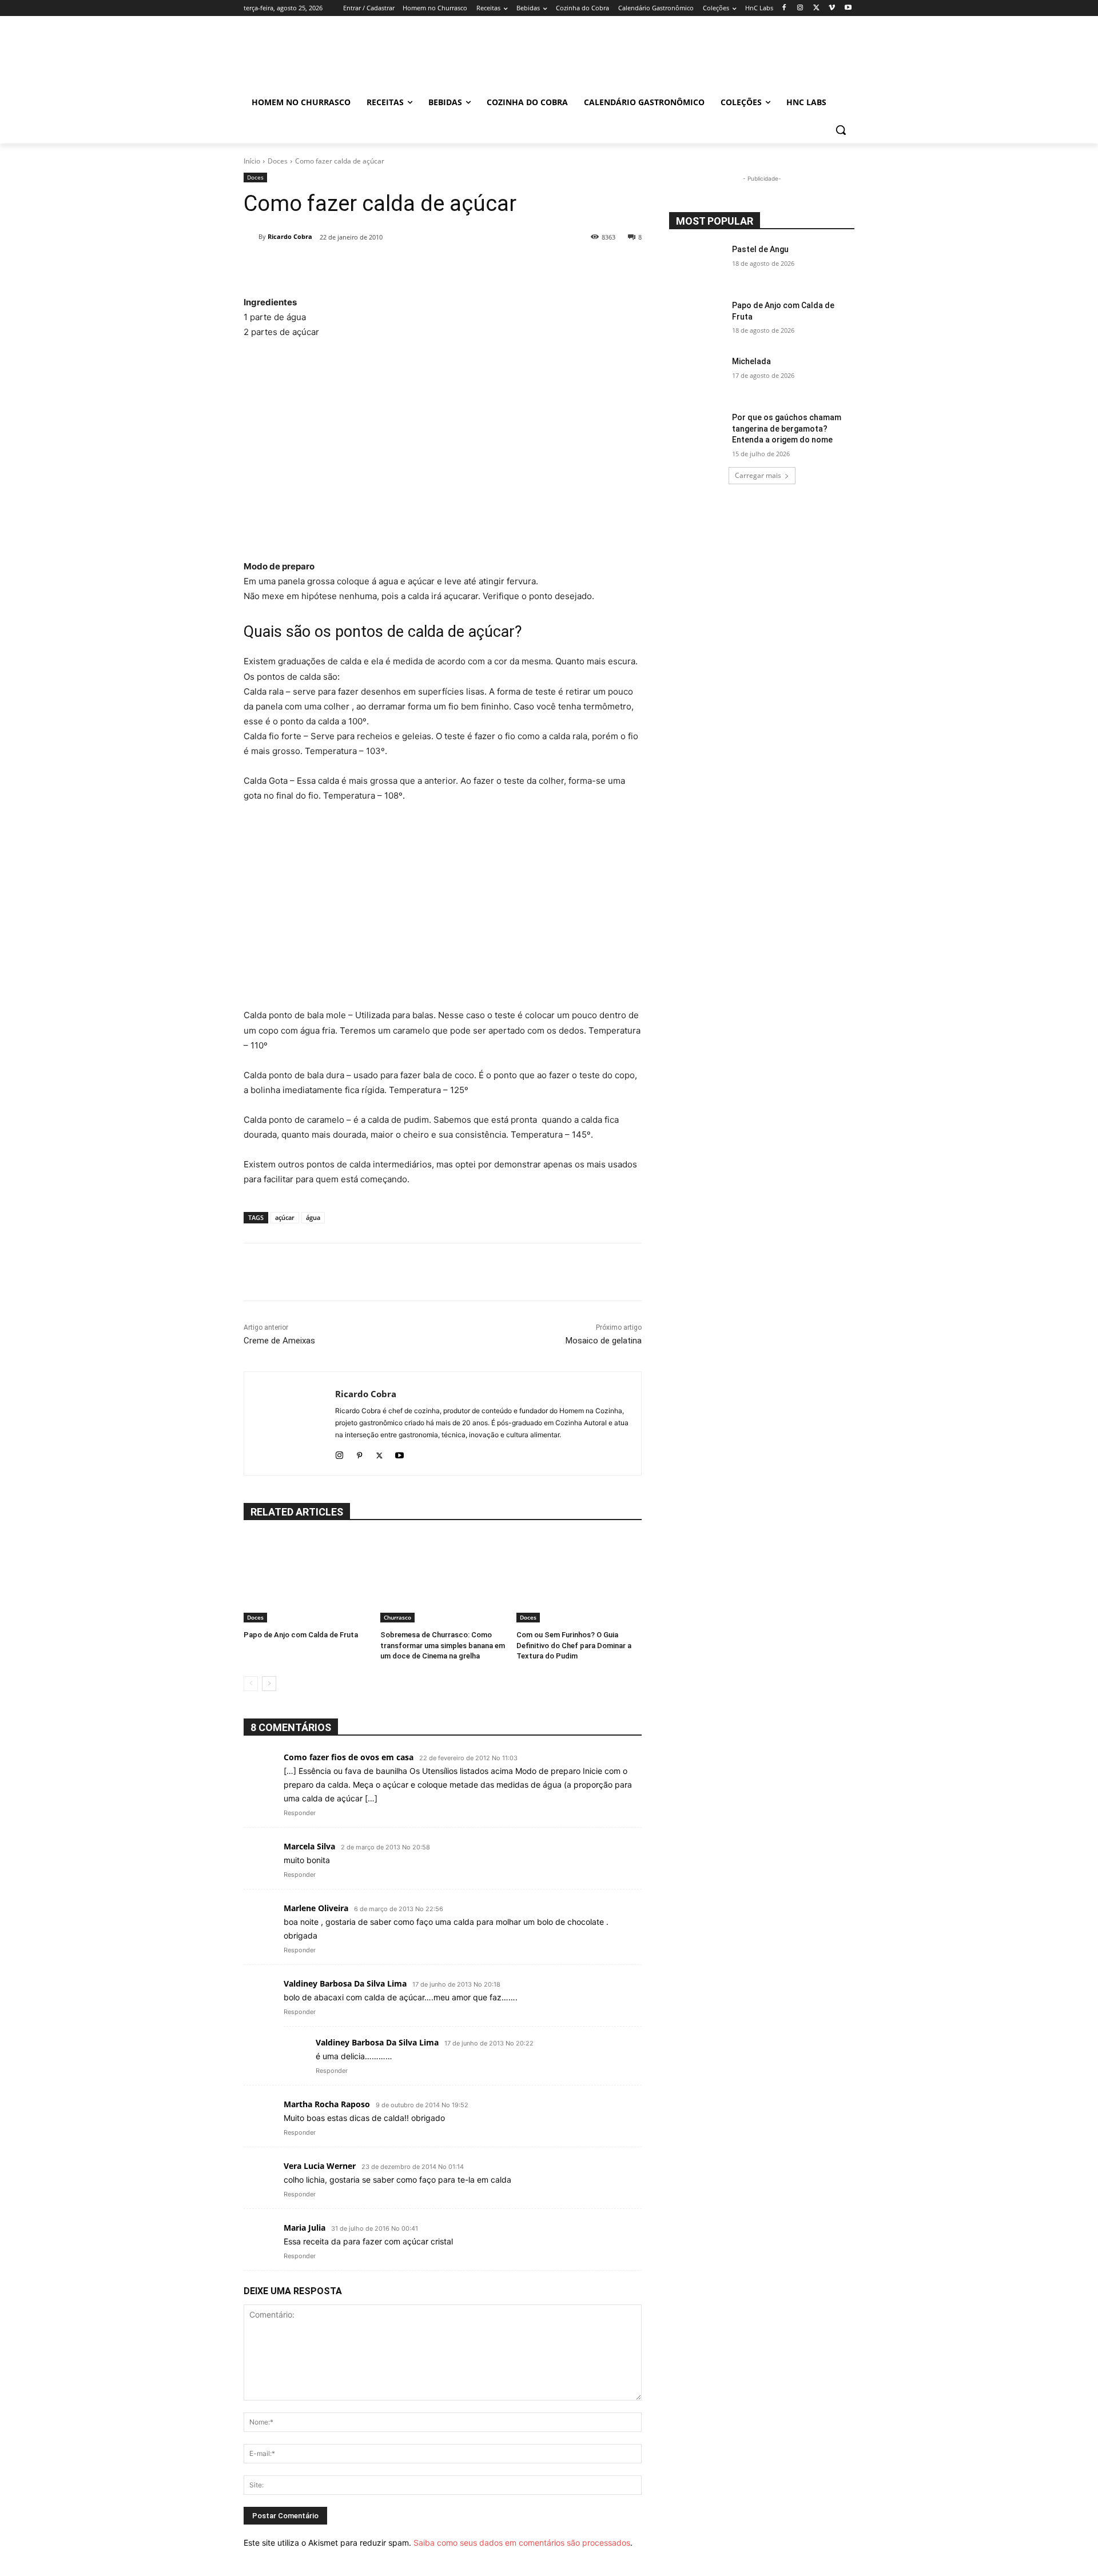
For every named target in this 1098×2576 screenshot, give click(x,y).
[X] (816, 8)
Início (252, 161)
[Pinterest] (359, 1453)
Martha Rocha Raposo (327, 2104)
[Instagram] (800, 8)
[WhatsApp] (432, 266)
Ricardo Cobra (290, 236)
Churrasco (397, 1617)
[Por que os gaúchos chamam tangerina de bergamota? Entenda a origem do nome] (697, 432)
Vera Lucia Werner (320, 2166)
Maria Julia (305, 2228)
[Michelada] (697, 376)
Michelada (751, 361)
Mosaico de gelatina (604, 1341)
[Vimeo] (832, 8)
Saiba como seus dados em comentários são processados (522, 2543)
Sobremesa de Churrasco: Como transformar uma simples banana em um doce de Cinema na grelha (443, 1645)
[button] (841, 130)
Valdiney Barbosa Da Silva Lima (345, 1983)
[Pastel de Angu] (697, 264)
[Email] (459, 266)
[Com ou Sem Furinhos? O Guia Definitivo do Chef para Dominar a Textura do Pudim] (579, 1579)
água (313, 1217)
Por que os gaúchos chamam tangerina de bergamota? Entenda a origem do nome (787, 428)
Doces (278, 161)
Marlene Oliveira (316, 1908)
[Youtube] (848, 8)
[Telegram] (485, 266)
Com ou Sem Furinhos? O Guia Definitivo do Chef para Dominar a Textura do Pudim (574, 1645)
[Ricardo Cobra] (251, 237)
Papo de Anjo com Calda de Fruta (301, 1635)
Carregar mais (758, 475)
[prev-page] (251, 1684)
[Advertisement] (443, 449)
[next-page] (269, 1684)
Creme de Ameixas (279, 1341)
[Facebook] (784, 8)
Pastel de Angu (760, 249)
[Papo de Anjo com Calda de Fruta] (306, 1579)
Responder (300, 1813)
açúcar (285, 1217)
